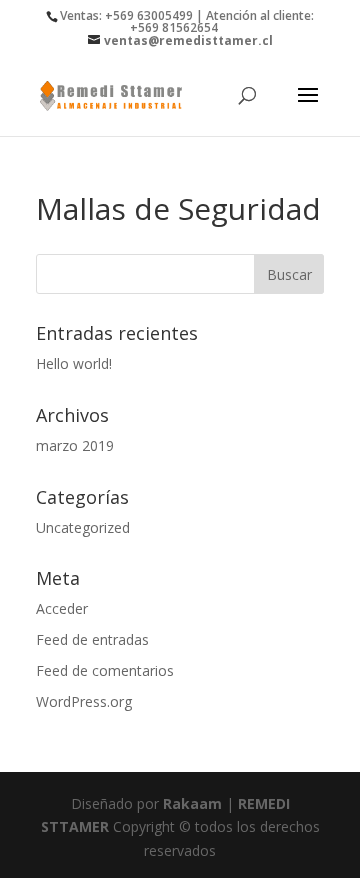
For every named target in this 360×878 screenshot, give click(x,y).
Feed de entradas (92, 639)
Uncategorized (83, 527)
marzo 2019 (75, 445)
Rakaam (192, 803)
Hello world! (74, 363)
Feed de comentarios (105, 670)
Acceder (62, 608)
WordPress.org (84, 701)
